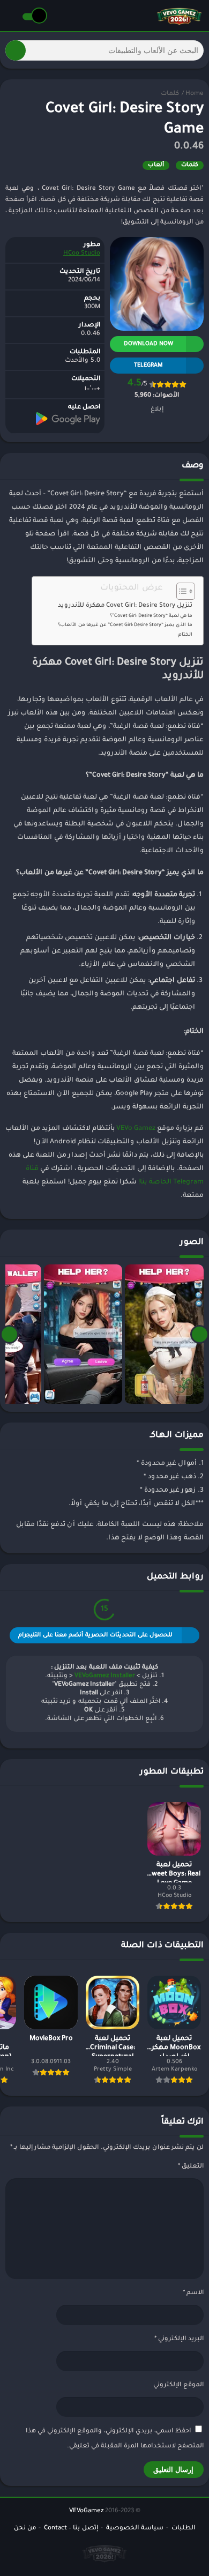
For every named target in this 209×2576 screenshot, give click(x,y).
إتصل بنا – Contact (71, 2529)
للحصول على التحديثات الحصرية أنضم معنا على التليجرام (95, 1635)
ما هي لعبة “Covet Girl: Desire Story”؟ (151, 616)
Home (195, 94)
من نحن (25, 2529)
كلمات (170, 94)
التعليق (191, 2167)
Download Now (148, 344)
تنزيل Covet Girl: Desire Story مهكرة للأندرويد (125, 606)
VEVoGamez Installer (105, 1676)
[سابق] (200, 1334)
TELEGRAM (148, 366)
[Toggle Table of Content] (180, 591)
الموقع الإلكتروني (178, 2385)
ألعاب (156, 165)
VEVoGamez (86, 2511)
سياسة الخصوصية (135, 2529)
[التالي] (9, 1334)
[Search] (16, 50)
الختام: (185, 635)
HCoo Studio (82, 254)
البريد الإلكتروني (179, 2339)
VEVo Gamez (136, 1129)
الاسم (193, 2293)
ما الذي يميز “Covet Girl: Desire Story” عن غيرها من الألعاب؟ (125, 625)
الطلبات (183, 2529)
